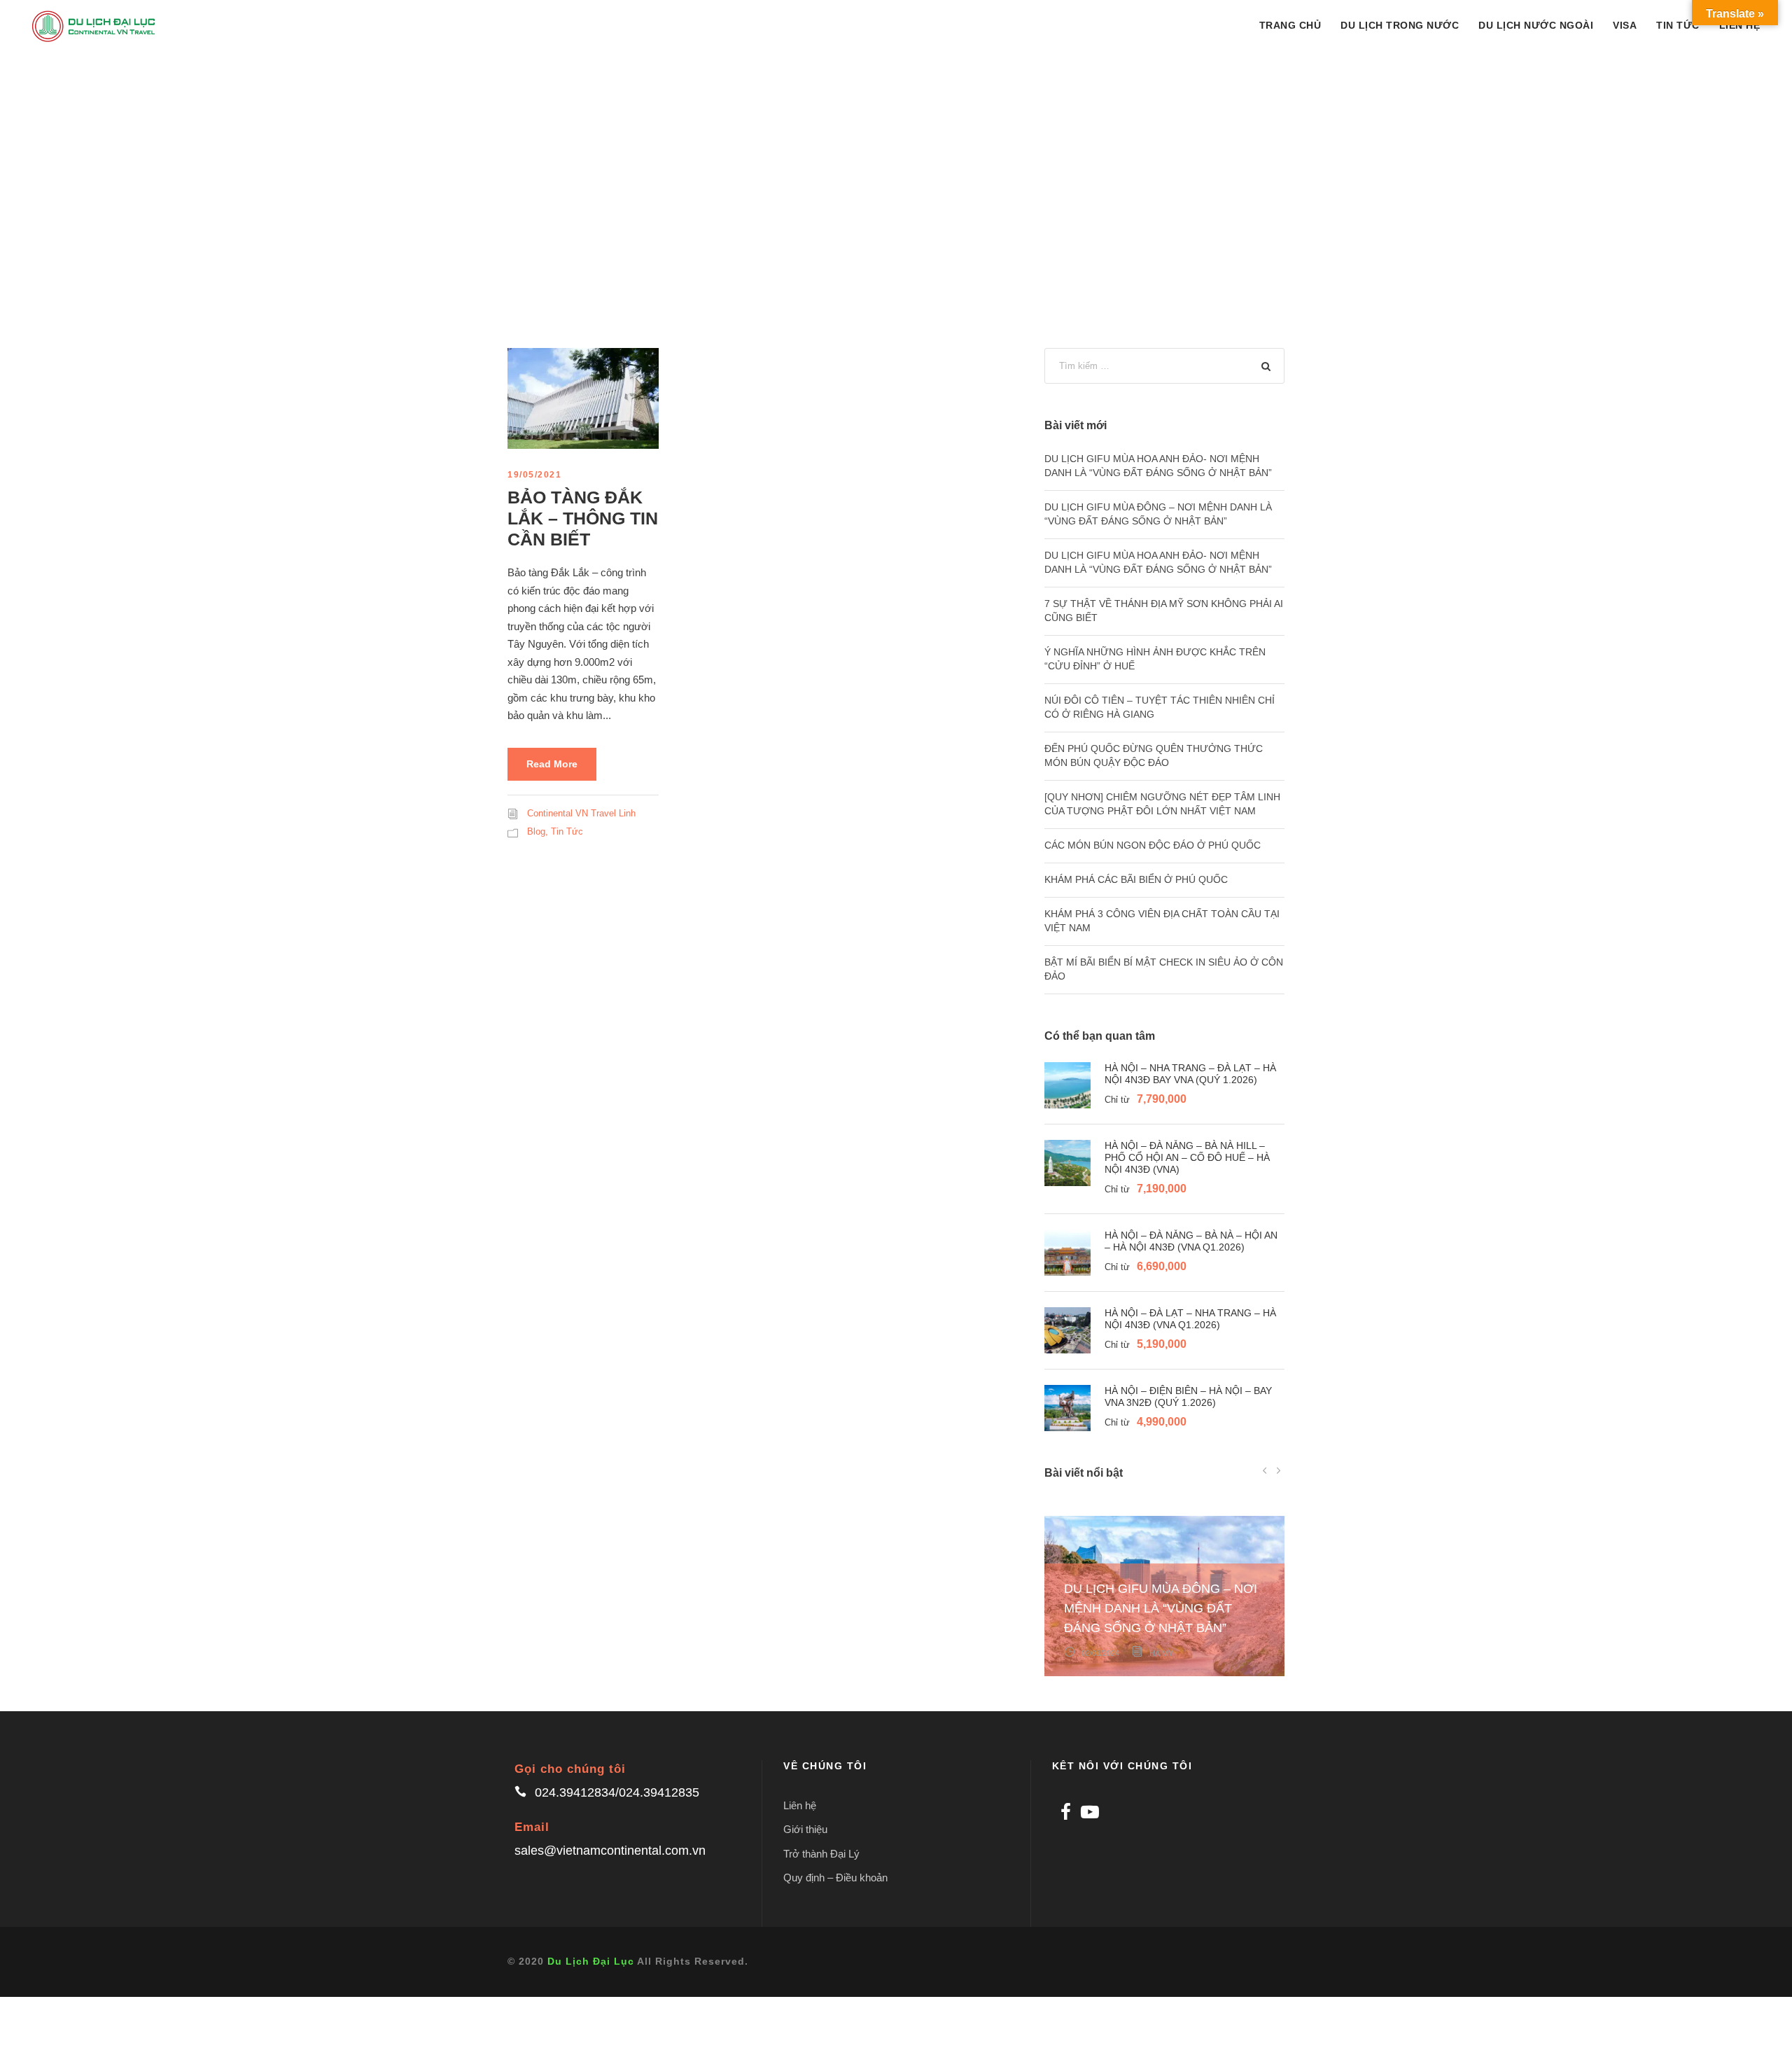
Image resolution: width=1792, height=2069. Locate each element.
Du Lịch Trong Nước (1400, 25)
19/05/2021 (534, 475)
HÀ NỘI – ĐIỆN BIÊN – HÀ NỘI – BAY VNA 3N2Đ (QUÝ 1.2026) (1188, 1396)
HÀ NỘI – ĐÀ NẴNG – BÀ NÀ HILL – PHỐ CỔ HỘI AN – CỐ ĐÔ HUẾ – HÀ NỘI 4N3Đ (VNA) (1187, 1157)
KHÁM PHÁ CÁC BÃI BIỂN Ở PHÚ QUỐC (1136, 879)
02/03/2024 (1100, 1653)
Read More (552, 764)
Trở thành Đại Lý (821, 1854)
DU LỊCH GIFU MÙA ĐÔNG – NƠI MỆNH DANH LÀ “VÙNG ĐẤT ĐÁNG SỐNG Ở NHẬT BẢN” (1161, 1608)
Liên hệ (800, 1805)
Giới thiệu (805, 1829)
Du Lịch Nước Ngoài (1536, 25)
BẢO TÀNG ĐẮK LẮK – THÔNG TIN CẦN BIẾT (583, 518)
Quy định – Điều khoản (835, 1878)
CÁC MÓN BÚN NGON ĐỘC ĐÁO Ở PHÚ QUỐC (1153, 845)
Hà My (1161, 1653)
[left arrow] (1265, 1470)
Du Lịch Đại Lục (591, 1961)
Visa (1625, 25)
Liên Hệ (1740, 25)
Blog (536, 831)
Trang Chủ (1290, 25)
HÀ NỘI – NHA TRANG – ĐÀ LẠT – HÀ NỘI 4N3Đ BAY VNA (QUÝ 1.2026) (1190, 1074)
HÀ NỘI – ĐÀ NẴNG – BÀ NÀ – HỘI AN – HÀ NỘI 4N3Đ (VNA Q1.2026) (1191, 1241)
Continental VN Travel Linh (581, 813)
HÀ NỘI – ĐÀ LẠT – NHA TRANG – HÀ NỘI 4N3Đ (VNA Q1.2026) (1190, 1319)
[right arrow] (1278, 1470)
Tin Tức (1678, 25)
